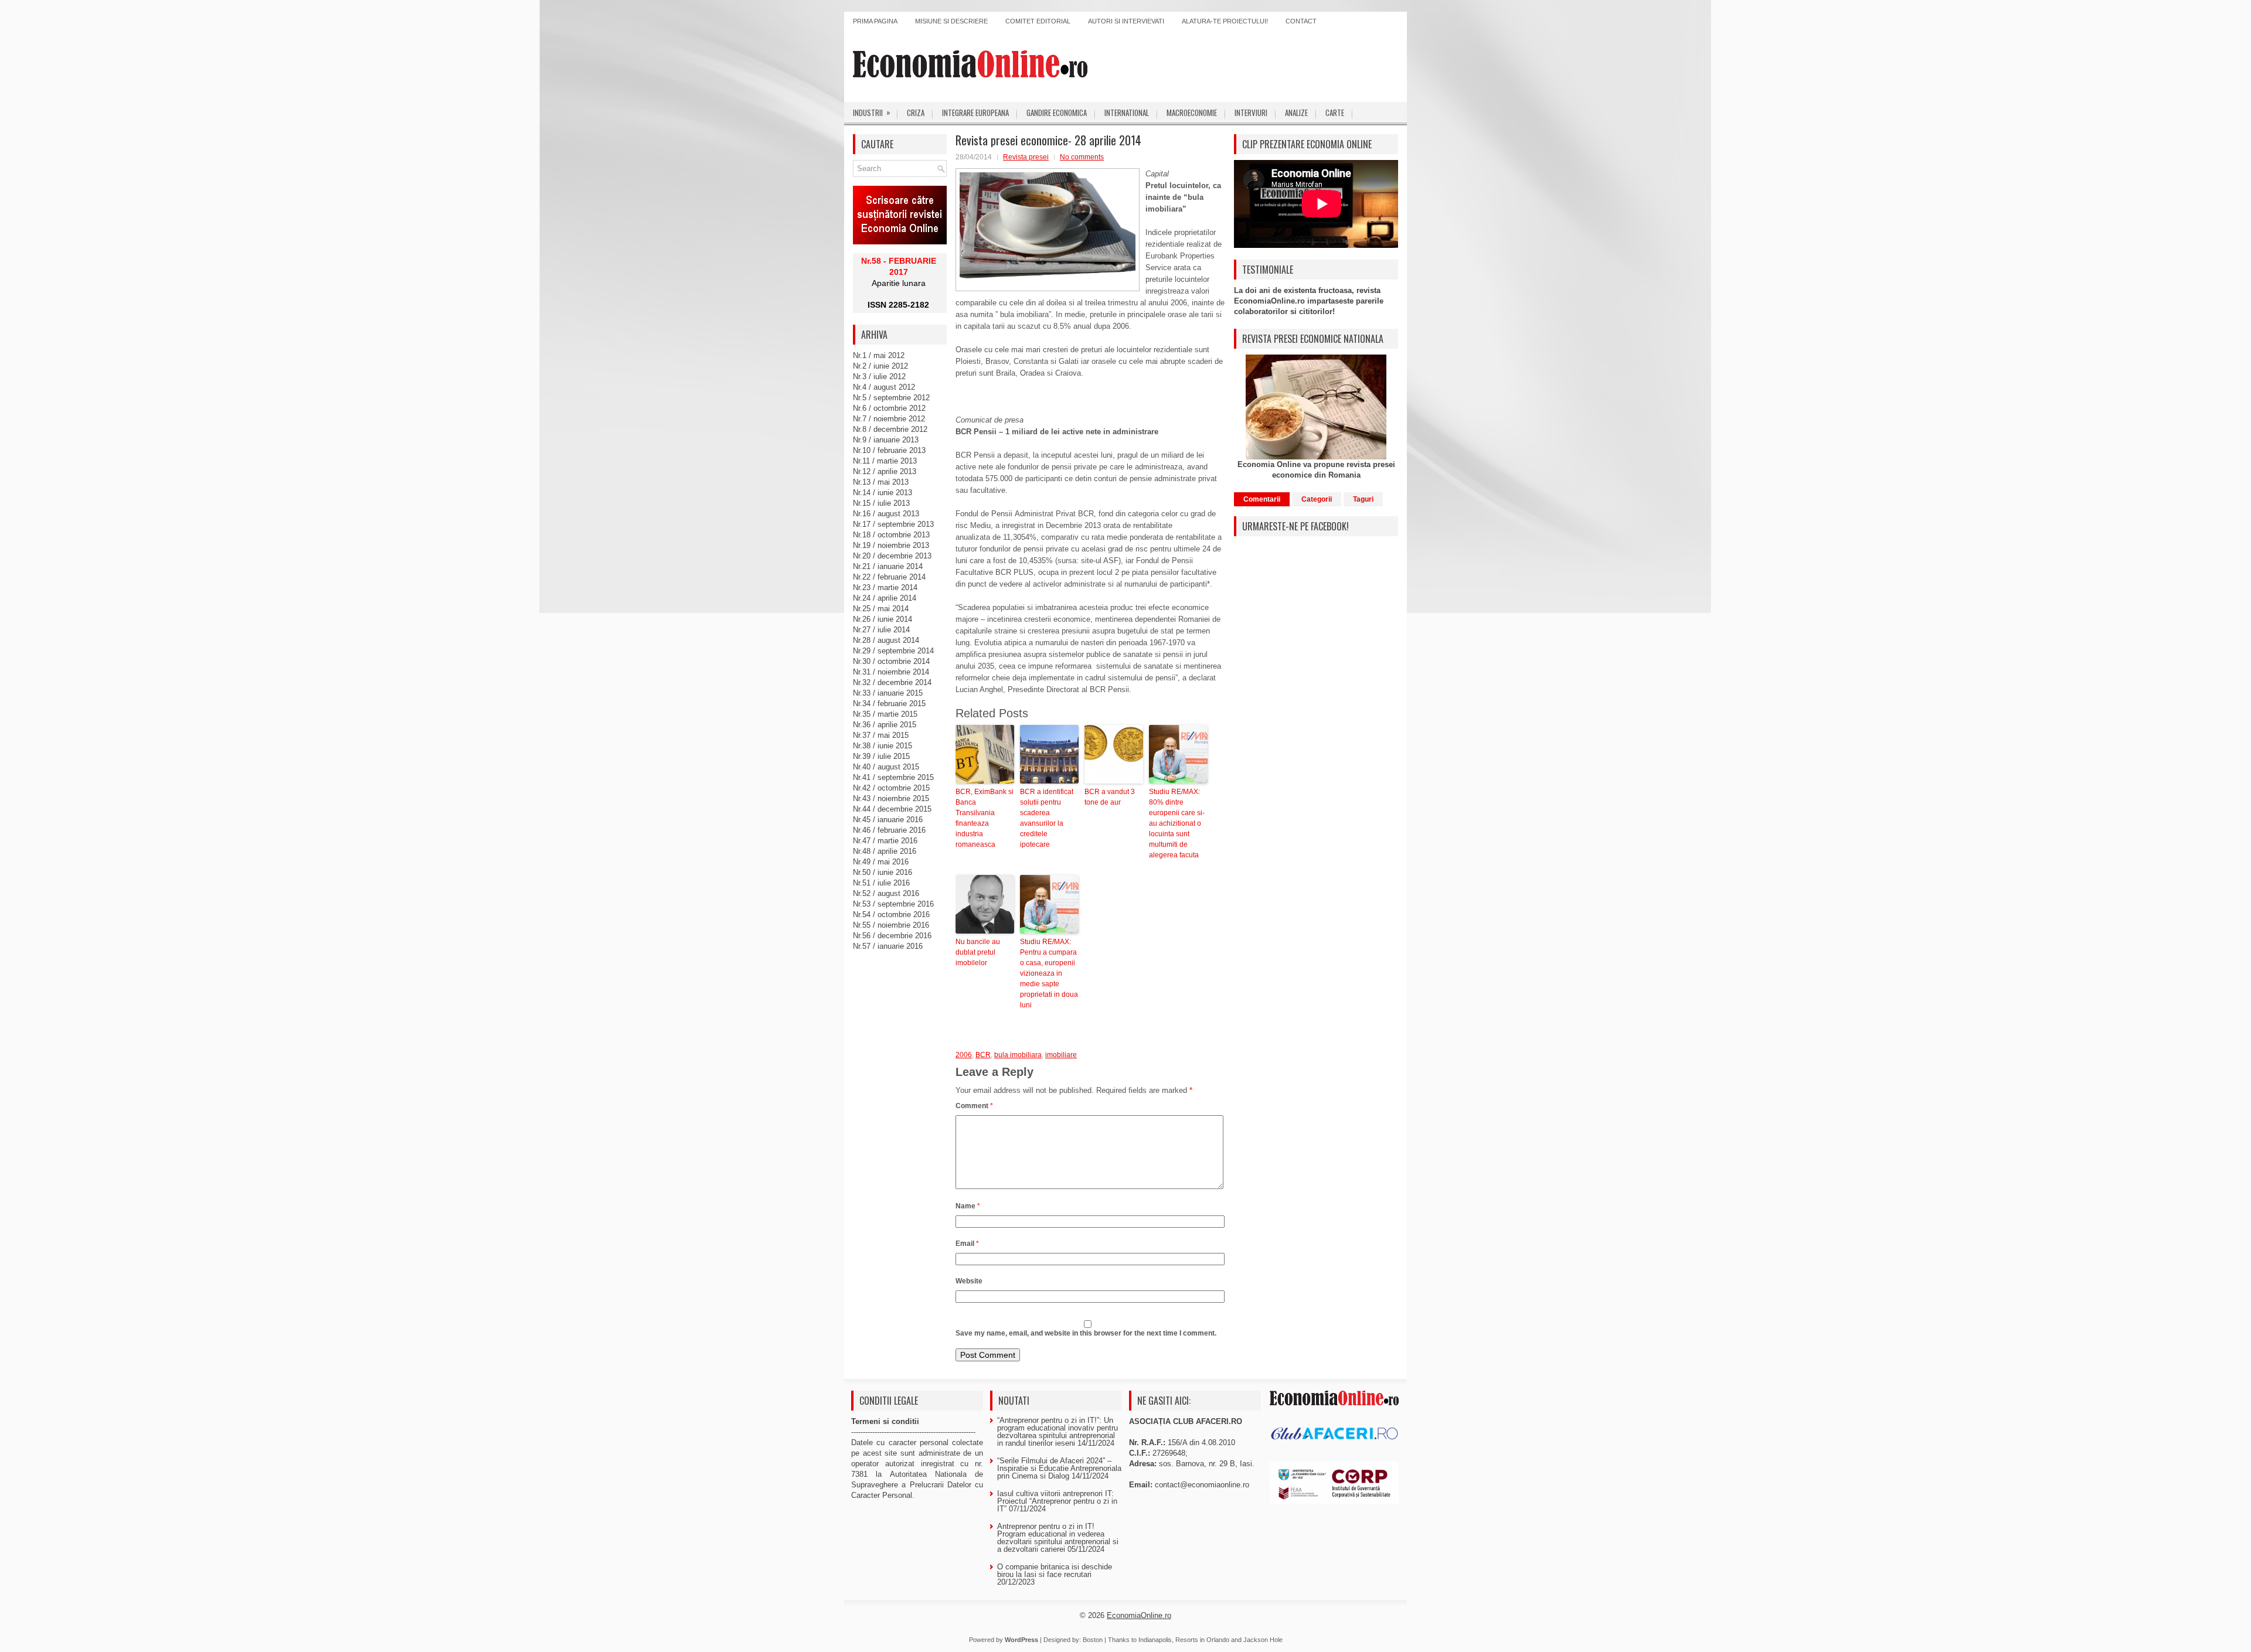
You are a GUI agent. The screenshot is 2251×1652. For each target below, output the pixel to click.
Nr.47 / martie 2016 (885, 841)
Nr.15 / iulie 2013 (881, 503)
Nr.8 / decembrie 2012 (890, 429)
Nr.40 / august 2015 (886, 767)
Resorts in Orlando (1202, 1640)
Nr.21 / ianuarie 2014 (888, 566)
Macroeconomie (1192, 113)
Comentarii (1262, 499)
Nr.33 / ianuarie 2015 (888, 693)
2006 (964, 1055)
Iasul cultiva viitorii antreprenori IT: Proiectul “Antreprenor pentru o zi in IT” (1057, 1501)
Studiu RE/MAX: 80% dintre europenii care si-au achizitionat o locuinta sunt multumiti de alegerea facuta (1177, 823)
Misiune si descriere (951, 21)
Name (968, 1206)
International (1127, 113)
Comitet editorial (1038, 21)
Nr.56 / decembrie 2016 (892, 936)
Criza (916, 113)
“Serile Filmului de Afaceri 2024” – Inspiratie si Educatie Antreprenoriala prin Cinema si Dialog (1059, 1468)
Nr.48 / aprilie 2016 (885, 851)
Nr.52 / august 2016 (886, 893)
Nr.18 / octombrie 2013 (891, 535)
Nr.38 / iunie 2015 (883, 746)
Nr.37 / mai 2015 (881, 735)
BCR (983, 1055)
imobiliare (1061, 1055)
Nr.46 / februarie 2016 (889, 830)
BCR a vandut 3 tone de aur (1110, 797)
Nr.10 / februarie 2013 (889, 450)
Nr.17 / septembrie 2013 (893, 524)
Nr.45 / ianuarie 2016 (888, 820)
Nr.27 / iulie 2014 (881, 630)
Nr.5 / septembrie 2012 (891, 398)
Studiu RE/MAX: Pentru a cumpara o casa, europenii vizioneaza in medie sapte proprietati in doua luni (1049, 973)
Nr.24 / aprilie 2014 (885, 598)
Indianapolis (1155, 1640)
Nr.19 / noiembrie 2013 (891, 545)
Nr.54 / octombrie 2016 (891, 914)
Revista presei (1026, 157)
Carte (1335, 113)
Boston (1093, 1640)
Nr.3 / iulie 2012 (879, 377)
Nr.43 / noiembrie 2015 (891, 798)
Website (969, 1281)
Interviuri (1251, 113)
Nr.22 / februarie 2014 (889, 577)
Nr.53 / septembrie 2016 (893, 904)
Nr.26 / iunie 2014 (883, 619)
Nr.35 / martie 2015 (885, 714)
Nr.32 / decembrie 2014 (892, 682)
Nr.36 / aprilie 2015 (885, 725)
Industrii (872, 112)
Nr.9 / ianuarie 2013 (886, 440)
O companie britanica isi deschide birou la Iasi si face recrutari (1055, 1571)
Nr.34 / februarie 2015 (889, 704)
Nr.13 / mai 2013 (881, 482)
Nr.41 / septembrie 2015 (893, 777)
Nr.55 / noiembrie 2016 (891, 925)
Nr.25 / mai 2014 (881, 609)
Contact (1301, 21)
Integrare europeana (975, 113)
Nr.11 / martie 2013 (885, 461)
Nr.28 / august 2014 (886, 640)
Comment (974, 1106)
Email (967, 1244)
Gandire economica (1057, 113)
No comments (1082, 157)
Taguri (1363, 499)
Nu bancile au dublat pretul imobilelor (978, 952)
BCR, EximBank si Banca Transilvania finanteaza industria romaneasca (985, 818)
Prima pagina (875, 21)
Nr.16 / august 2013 (886, 514)
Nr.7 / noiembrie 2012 (889, 419)
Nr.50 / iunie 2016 (883, 872)
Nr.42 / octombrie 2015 (891, 788)
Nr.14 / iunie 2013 (883, 493)
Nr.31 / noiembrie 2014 (891, 672)
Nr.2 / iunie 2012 (880, 366)
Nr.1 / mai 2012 (879, 355)
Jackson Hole (1263, 1640)
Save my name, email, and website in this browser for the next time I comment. (1086, 1333)
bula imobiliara (1018, 1055)
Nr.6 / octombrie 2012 (889, 408)
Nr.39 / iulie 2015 (881, 756)
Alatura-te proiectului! (1225, 21)
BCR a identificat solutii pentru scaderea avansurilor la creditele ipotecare (1047, 818)
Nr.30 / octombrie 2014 (891, 661)
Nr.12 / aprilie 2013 (885, 471)
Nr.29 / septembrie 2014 (893, 651)
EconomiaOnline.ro (1139, 1615)
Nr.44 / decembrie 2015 (892, 809)
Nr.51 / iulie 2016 (881, 883)
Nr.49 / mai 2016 (881, 862)
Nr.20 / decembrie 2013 (892, 556)
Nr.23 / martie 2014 (885, 587)
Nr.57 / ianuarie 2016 (888, 946)
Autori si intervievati (1126, 21)
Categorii (1317, 499)
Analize (1296, 113)
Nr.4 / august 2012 (884, 387)
